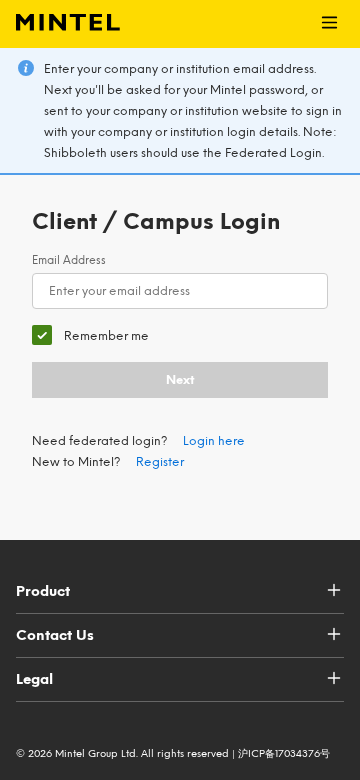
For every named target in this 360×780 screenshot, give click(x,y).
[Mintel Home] (60, 24)
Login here (214, 441)
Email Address (69, 260)
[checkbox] (90, 335)
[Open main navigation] (329, 24)
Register (160, 462)
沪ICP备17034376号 (284, 753)
